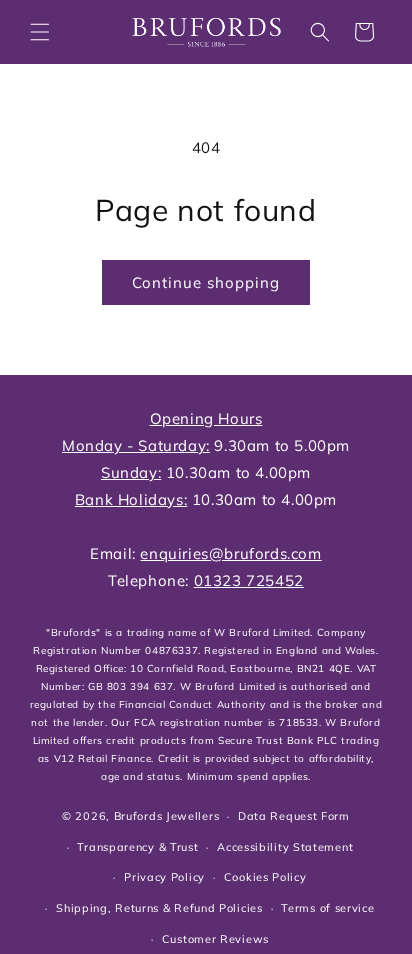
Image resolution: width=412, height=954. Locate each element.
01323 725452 (249, 580)
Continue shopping (206, 282)
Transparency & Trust (137, 847)
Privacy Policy (164, 877)
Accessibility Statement (285, 847)
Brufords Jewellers (167, 816)
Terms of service (327, 908)
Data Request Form (294, 816)
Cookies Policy (265, 877)
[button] (40, 32)
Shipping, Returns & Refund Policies (159, 908)
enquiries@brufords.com (230, 553)
